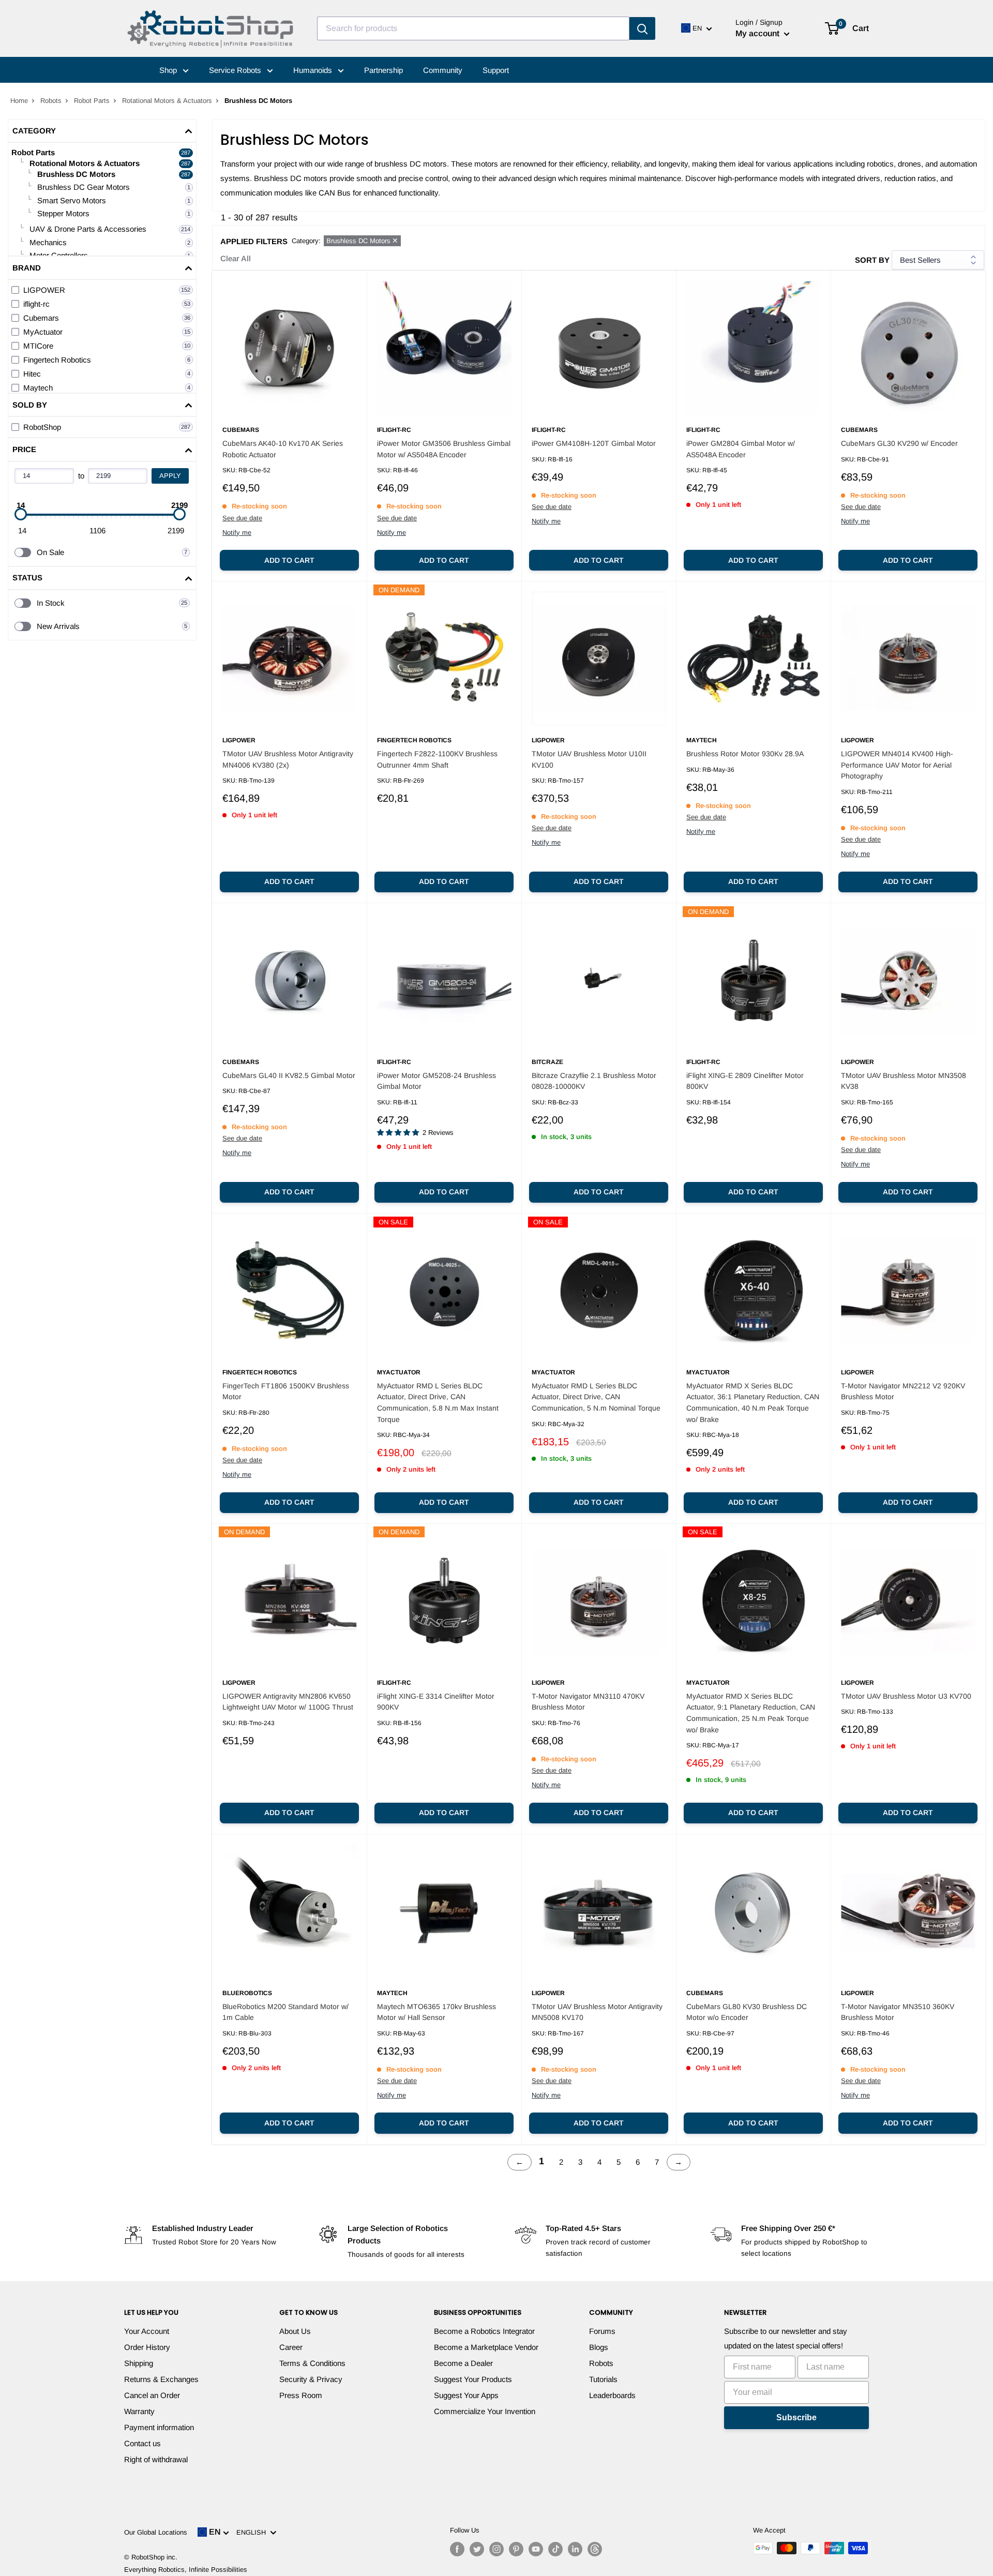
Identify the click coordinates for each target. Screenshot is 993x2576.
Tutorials (603, 2379)
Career (291, 2347)
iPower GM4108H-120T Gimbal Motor (594, 443)
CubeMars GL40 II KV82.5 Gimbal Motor (289, 1075)
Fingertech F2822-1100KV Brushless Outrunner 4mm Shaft (437, 759)
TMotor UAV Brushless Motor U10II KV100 (589, 759)
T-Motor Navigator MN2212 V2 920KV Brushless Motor (903, 1391)
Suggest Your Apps (466, 2395)
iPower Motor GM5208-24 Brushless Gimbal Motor (437, 1081)
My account (758, 33)
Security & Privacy (311, 2379)
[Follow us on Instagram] (496, 2549)
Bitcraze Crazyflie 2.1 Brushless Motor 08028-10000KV (594, 1081)
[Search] (642, 28)
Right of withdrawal (156, 2459)
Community (443, 70)
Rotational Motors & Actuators (167, 101)
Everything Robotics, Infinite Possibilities (186, 2570)
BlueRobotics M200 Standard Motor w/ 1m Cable (285, 2012)
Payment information (159, 2427)
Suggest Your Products (473, 2379)
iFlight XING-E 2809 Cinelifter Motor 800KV (745, 1081)
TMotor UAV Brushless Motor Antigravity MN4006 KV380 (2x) (288, 759)
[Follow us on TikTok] (555, 2549)
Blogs (599, 2347)
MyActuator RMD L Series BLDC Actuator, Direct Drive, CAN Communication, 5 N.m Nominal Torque (596, 1397)
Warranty (139, 2411)
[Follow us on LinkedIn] (575, 2549)
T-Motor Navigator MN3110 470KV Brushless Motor (588, 1702)
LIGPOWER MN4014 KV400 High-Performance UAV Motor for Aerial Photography (897, 765)
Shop (169, 70)
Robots (51, 101)
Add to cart (289, 560)
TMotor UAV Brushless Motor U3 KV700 (906, 1696)
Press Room (301, 2395)
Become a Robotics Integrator (484, 2331)
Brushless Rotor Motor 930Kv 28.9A (745, 754)
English (253, 2532)
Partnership (383, 70)
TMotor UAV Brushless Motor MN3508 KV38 (904, 1081)
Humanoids (314, 70)
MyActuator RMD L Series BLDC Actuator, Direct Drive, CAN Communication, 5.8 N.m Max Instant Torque (438, 1403)
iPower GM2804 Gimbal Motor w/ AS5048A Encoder (741, 449)
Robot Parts (92, 101)
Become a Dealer (463, 2363)
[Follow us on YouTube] (536, 2549)
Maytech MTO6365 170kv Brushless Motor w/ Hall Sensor (437, 2012)
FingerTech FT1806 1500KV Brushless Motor (286, 1391)
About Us (295, 2331)
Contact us (142, 2443)
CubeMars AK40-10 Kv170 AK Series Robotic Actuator (283, 449)
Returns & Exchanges (161, 2379)
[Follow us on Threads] (595, 2549)
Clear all (236, 258)
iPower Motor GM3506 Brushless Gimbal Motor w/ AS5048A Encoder (444, 449)
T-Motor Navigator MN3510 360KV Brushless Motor (898, 2012)
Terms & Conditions (312, 2363)
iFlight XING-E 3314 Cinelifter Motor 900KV (436, 1702)
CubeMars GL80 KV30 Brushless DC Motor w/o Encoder (747, 2012)
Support (496, 70)
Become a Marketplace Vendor (486, 2347)
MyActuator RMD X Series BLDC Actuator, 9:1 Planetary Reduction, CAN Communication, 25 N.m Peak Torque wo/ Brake (751, 1713)
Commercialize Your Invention (485, 2411)
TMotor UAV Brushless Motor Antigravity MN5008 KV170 (597, 2012)
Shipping (139, 2363)
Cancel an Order (152, 2395)
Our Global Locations (156, 2532)
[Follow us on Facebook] (457, 2549)
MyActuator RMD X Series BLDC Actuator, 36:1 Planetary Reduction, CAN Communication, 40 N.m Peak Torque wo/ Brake (753, 1403)
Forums (602, 2331)
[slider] (21, 514)
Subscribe (796, 2417)
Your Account (147, 2331)
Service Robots (236, 70)
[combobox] (473, 28)
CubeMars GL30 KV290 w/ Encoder (899, 443)
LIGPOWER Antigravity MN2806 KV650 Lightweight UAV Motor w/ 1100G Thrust (288, 1702)
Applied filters (254, 241)
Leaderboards (612, 2395)
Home (19, 101)
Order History (147, 2347)
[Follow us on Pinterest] (516, 2549)
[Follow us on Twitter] (477, 2549)
